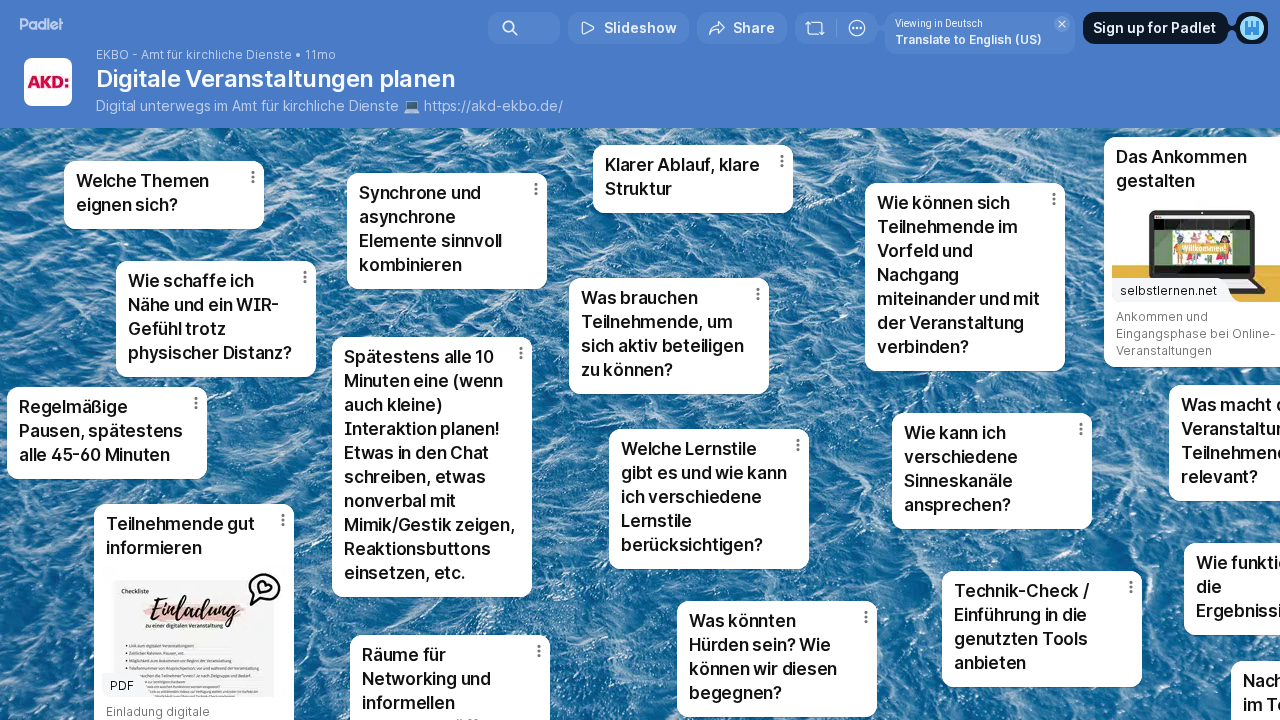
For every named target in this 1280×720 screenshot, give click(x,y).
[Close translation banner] (1062, 24)
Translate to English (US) (968, 39)
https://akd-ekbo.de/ (493, 105)
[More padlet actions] (857, 28)
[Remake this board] (815, 28)
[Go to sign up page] (1252, 28)
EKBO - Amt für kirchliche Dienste (194, 55)
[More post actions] (1131, 587)
